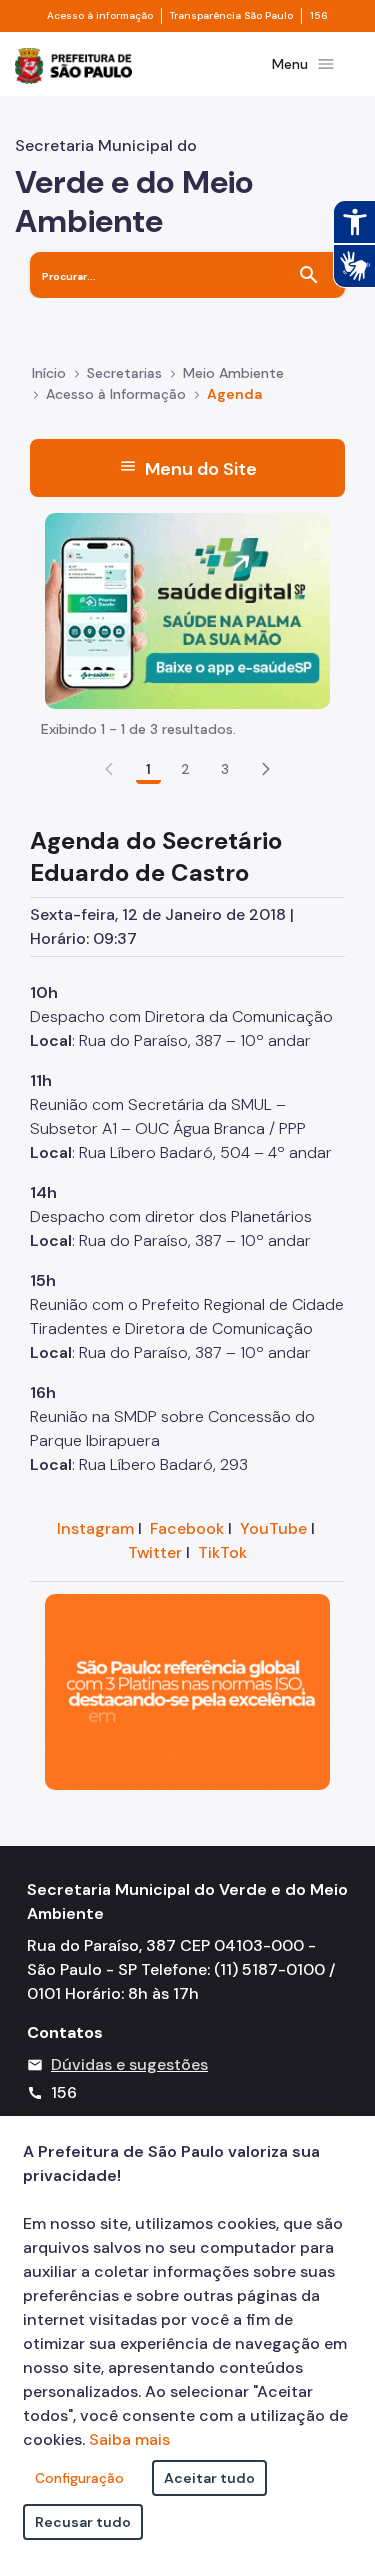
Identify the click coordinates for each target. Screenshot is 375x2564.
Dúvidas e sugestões (129, 2064)
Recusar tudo (83, 2522)
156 (319, 16)
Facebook (187, 1528)
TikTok (222, 1552)
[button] (266, 769)
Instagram (95, 1528)
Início (49, 373)
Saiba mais (129, 2439)
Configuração (79, 2478)
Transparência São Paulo (231, 16)
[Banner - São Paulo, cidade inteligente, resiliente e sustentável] (187, 1690)
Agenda (234, 394)
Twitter (155, 1552)
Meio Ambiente (233, 373)
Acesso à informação (100, 16)
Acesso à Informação (116, 394)
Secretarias (124, 373)
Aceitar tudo (209, 2478)
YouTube (273, 1528)
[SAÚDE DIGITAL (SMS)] (187, 609)
